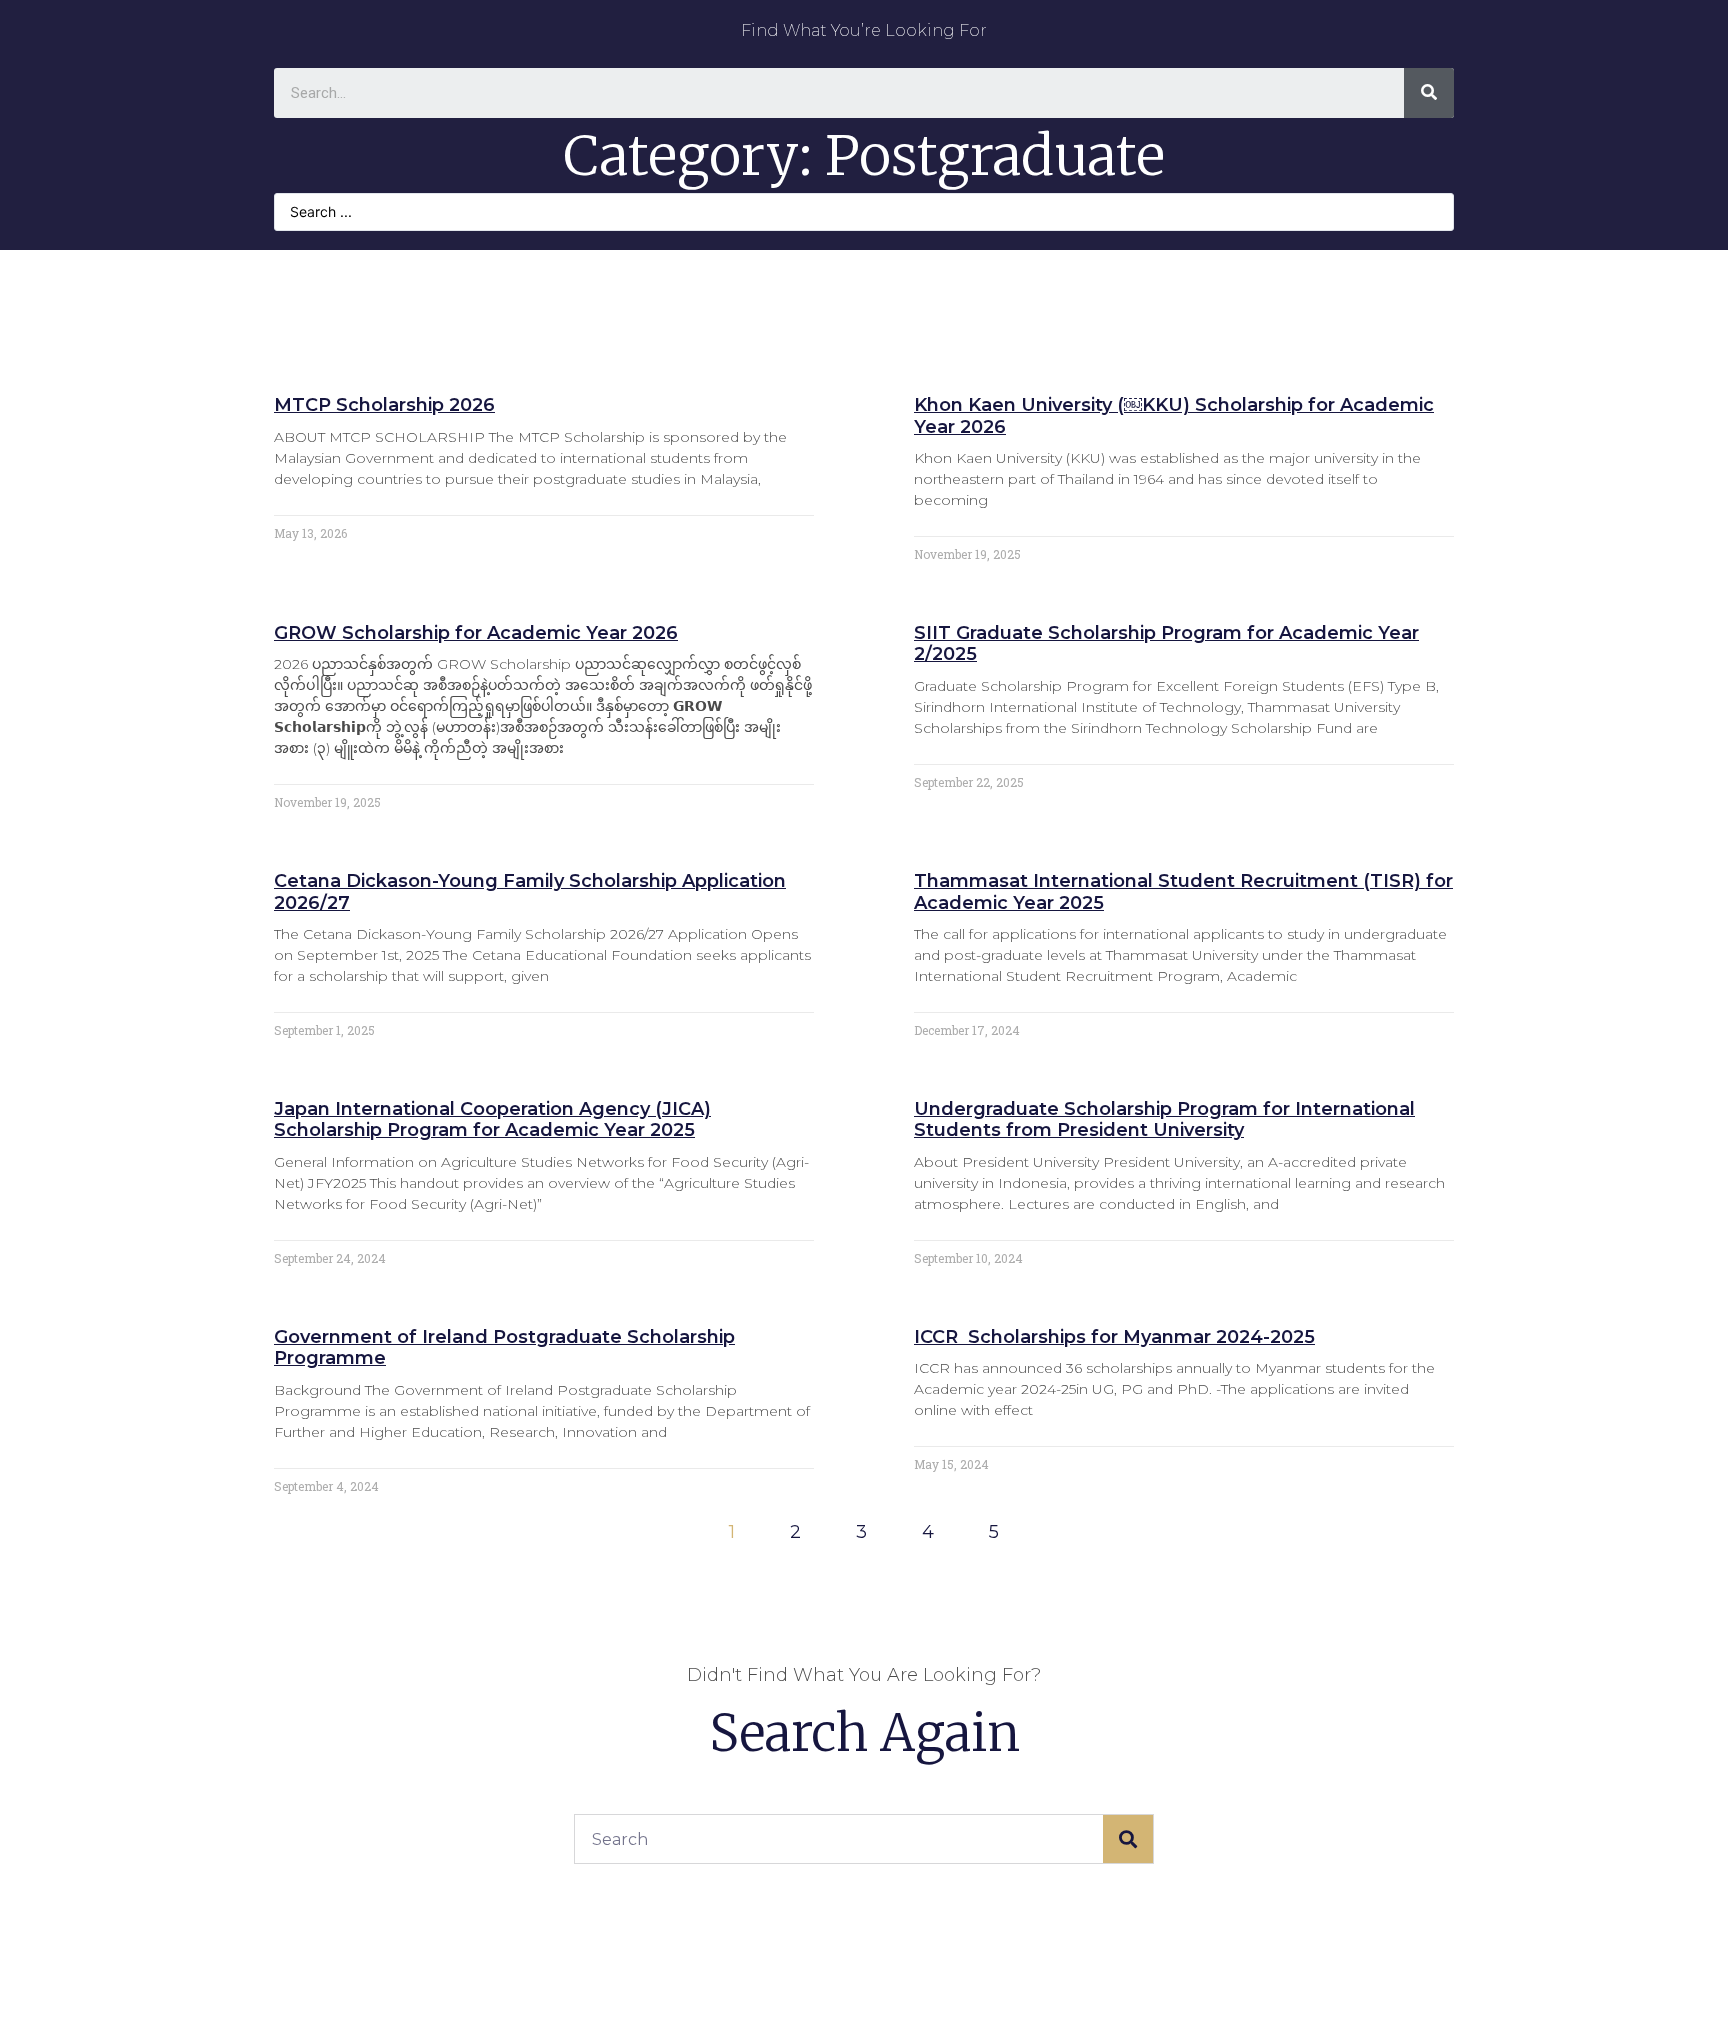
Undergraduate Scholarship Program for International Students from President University (1164, 1120)
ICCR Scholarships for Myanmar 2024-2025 (1114, 1337)
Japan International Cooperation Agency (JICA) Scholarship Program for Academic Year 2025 (492, 1120)
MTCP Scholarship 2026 (384, 405)
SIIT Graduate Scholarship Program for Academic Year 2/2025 (1166, 644)
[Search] (1429, 93)
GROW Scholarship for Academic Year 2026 (476, 633)
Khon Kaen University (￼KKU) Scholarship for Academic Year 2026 (1174, 416)
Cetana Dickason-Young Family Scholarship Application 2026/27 (530, 892)
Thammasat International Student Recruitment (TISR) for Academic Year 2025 (1183, 892)
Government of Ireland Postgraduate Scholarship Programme (504, 1348)
